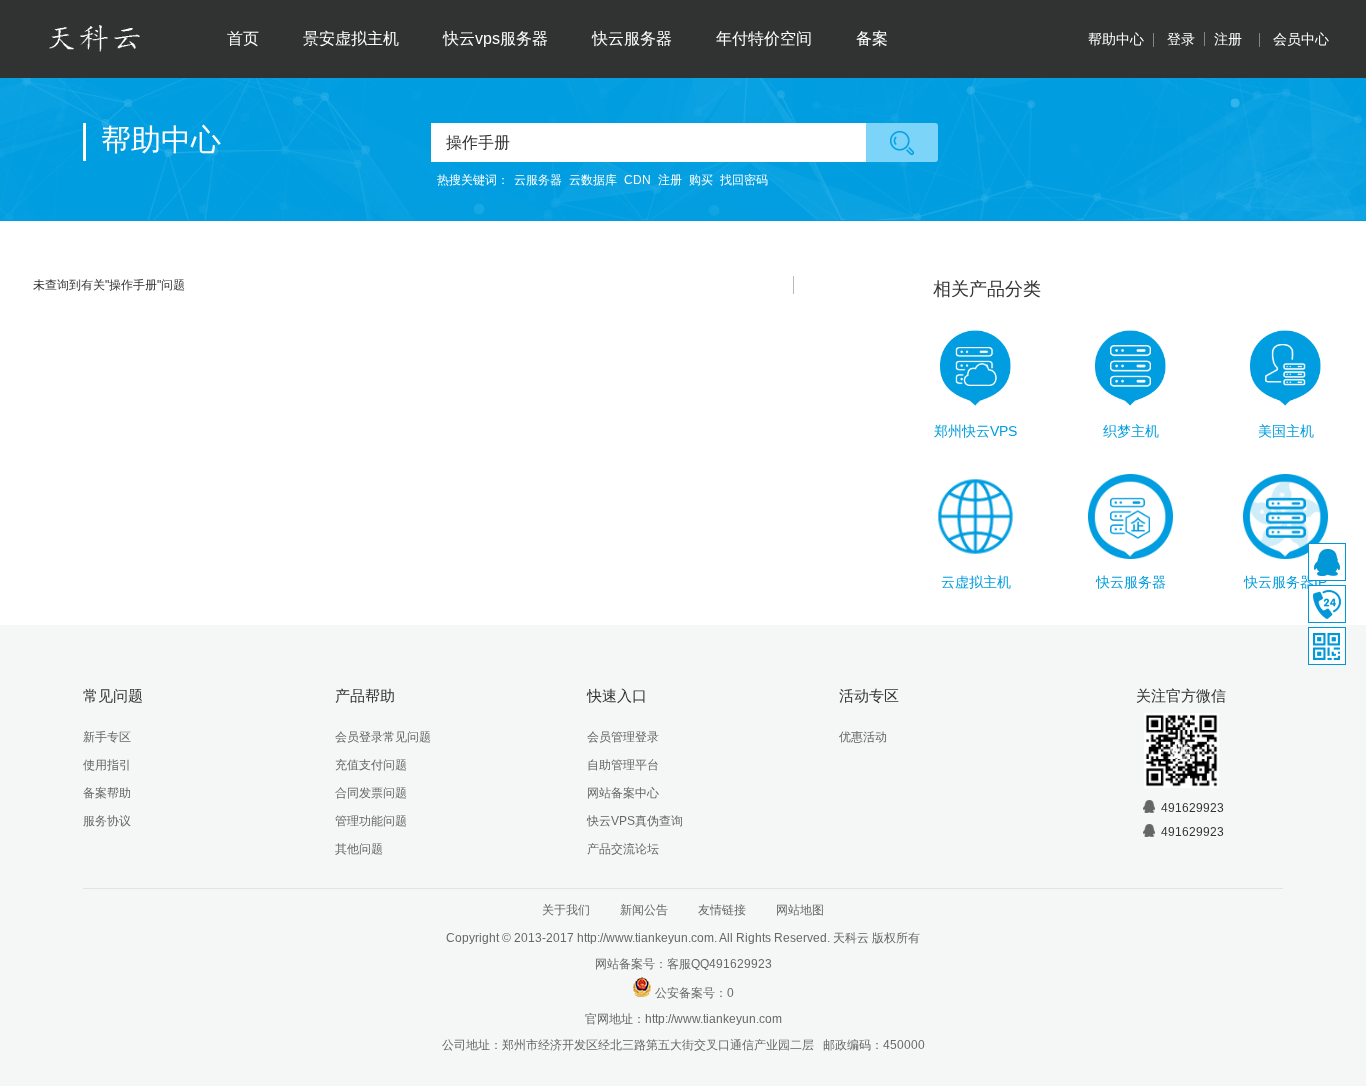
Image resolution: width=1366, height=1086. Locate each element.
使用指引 (107, 765)
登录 (1181, 39)
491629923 (1192, 808)
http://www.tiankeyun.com (713, 1019)
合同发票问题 (371, 793)
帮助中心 (1116, 39)
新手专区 (107, 737)
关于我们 (566, 910)
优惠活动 (863, 737)
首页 (243, 38)
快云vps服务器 (495, 38)
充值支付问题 (371, 765)
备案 (872, 38)
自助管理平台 (623, 765)
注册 (1228, 39)
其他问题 (359, 849)
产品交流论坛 (623, 849)
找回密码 (744, 180)
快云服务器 (632, 38)
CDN (637, 180)
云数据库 (593, 180)
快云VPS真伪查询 (635, 821)
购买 (701, 180)
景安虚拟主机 (351, 38)
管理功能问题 (371, 821)
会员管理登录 (623, 737)
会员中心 (1301, 39)
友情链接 (722, 910)
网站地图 (800, 910)
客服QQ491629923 (719, 964)
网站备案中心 (623, 793)
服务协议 (107, 821)
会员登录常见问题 (383, 737)
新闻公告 (644, 910)
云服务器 (538, 180)
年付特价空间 (764, 38)
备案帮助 (107, 793)
